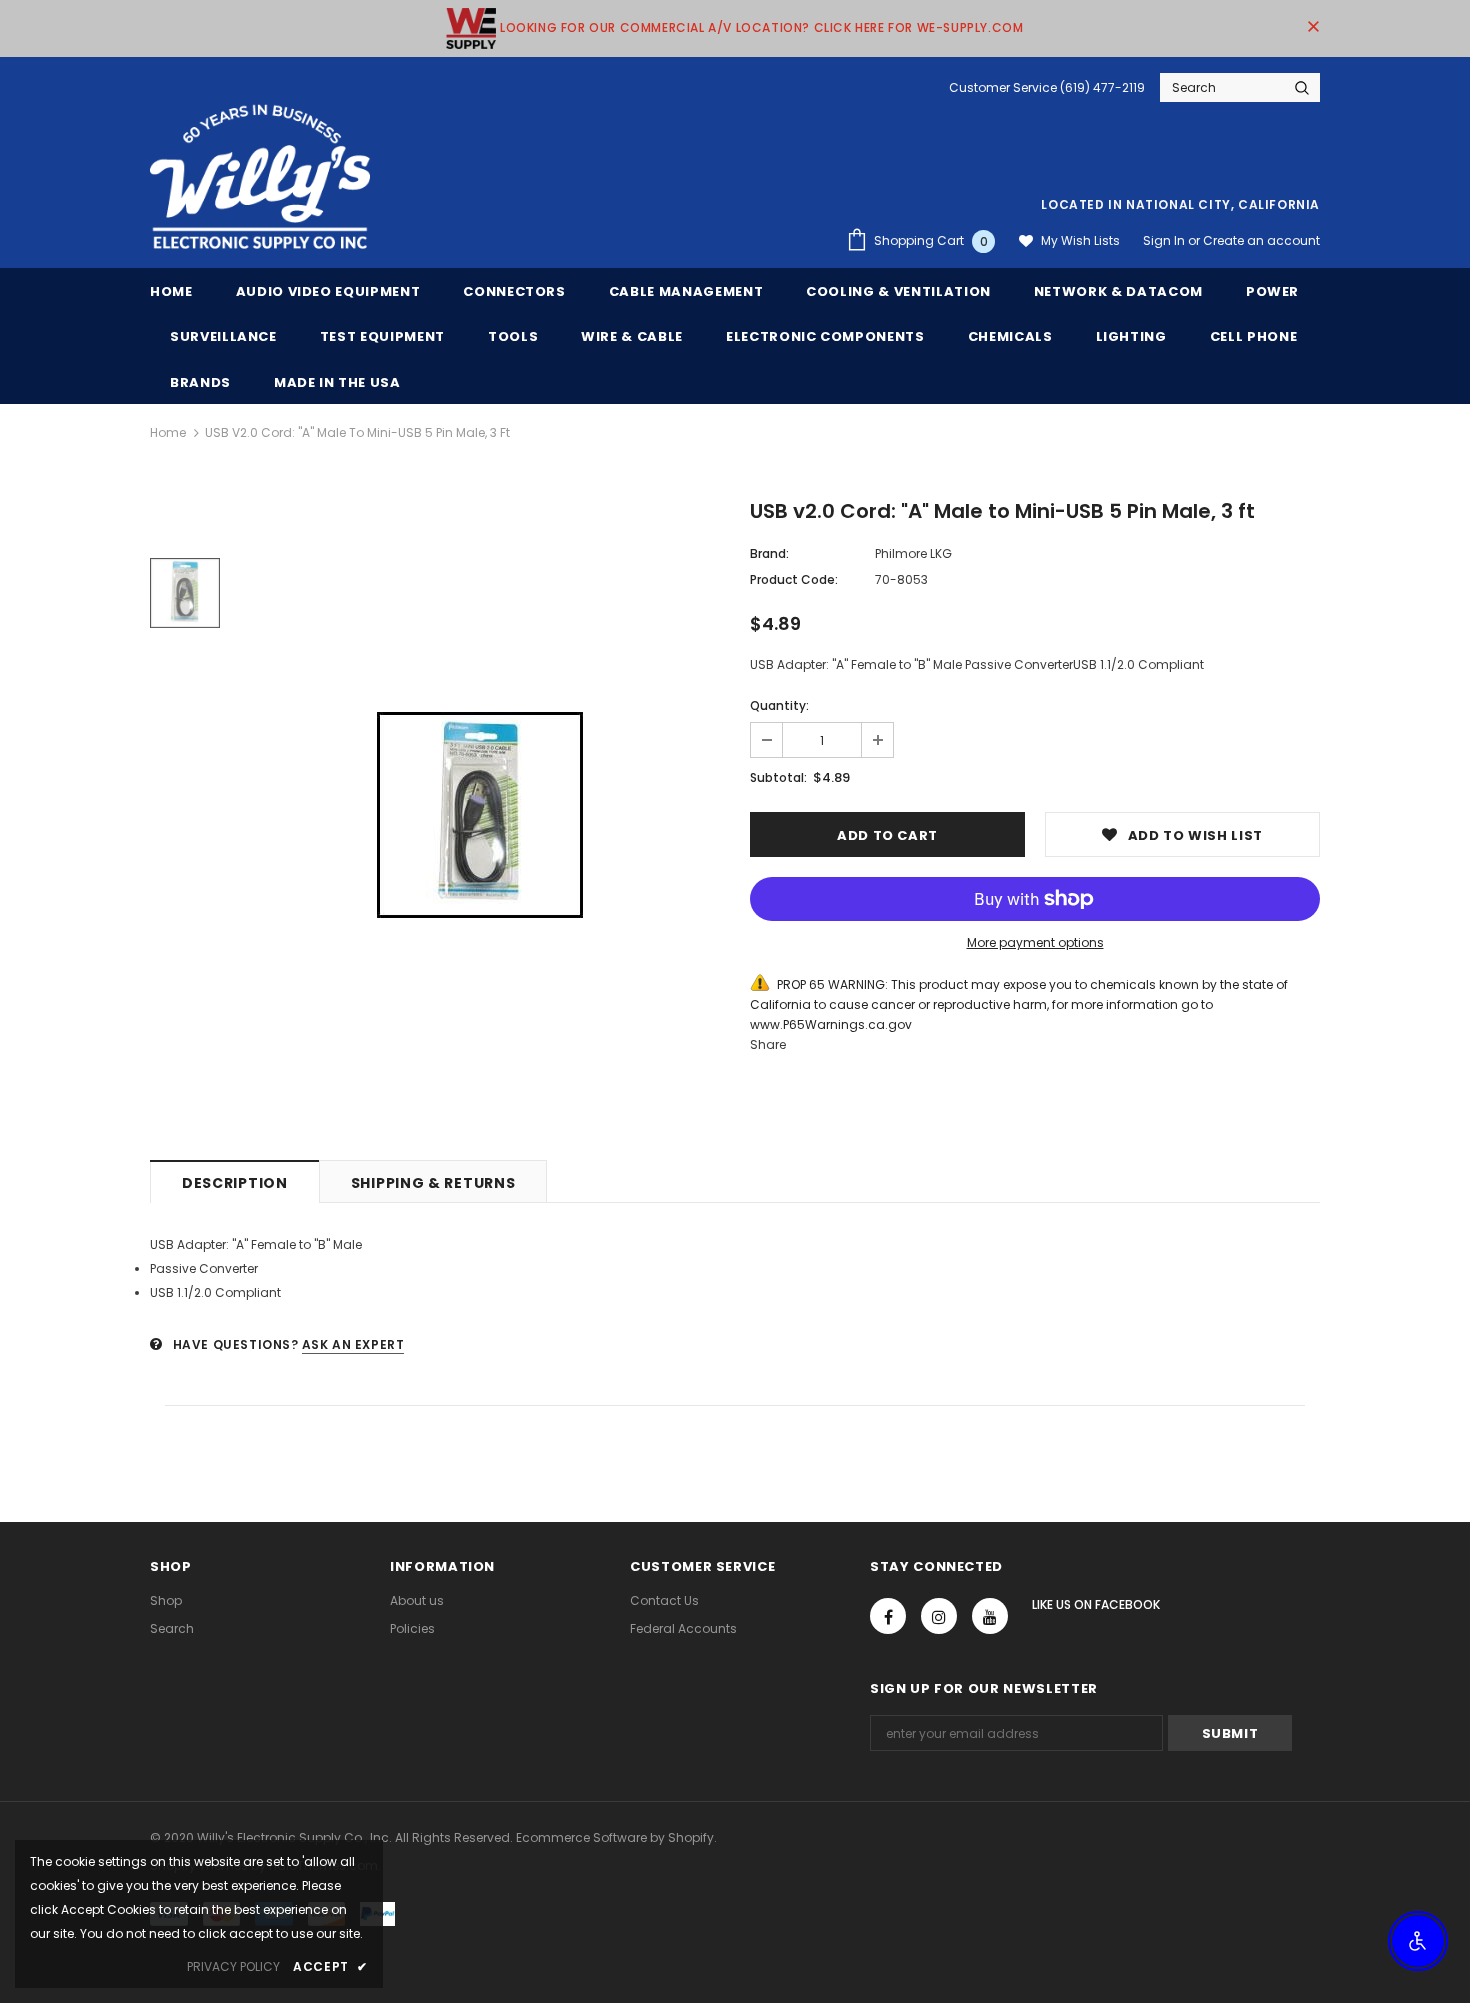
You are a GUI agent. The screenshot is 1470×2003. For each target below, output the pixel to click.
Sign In (1165, 240)
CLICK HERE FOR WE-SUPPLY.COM (919, 27)
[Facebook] (888, 1616)
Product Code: (794, 579)
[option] (480, 815)
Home (168, 432)
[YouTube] (990, 1616)
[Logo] (260, 178)
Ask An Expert (353, 1344)
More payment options (1035, 942)
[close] (1313, 28)
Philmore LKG (913, 553)
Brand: (769, 553)
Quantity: (779, 705)
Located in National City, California (1180, 204)
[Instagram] (939, 1616)
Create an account (1261, 240)
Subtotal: (778, 777)
